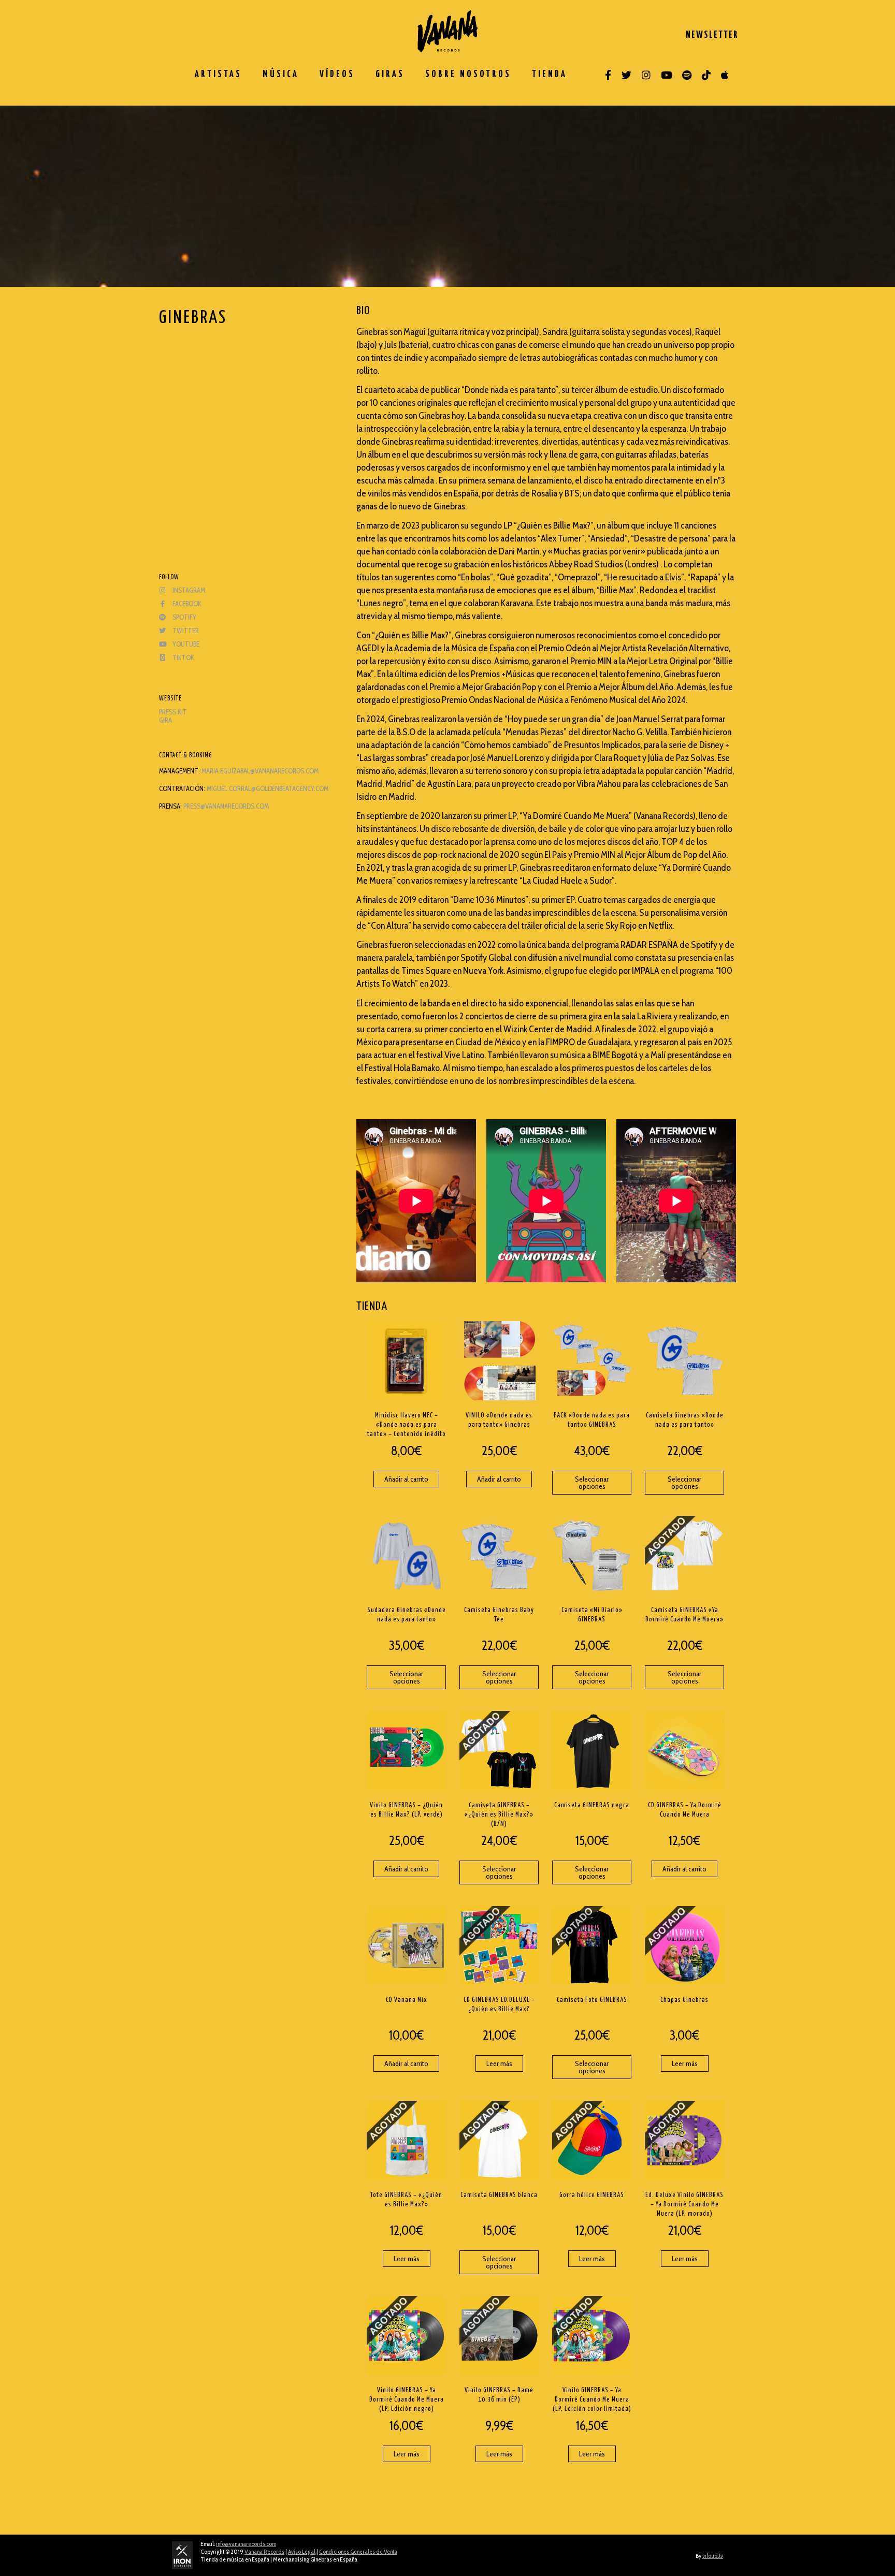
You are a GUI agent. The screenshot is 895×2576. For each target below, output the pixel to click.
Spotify (184, 617)
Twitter (185, 631)
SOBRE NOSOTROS (468, 75)
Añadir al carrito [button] (406, 1479)
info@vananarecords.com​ (246, 2544)
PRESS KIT (173, 712)
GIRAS (390, 75)
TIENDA (550, 75)
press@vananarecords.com (226, 806)
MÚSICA (281, 75)
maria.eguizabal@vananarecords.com (260, 771)
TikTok (183, 657)
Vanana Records (264, 2551)
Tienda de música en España (235, 2559)
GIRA (165, 720)
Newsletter (712, 35)
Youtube (185, 644)
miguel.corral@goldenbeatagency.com (268, 788)
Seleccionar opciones (592, 1483)
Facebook (186, 604)
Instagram (188, 590)
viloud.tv (713, 2556)
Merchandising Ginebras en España (315, 2559)
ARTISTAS (218, 75)
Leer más (499, 2063)
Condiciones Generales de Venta (358, 2551)
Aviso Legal (302, 2551)
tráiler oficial (543, 926)
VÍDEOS (337, 75)
